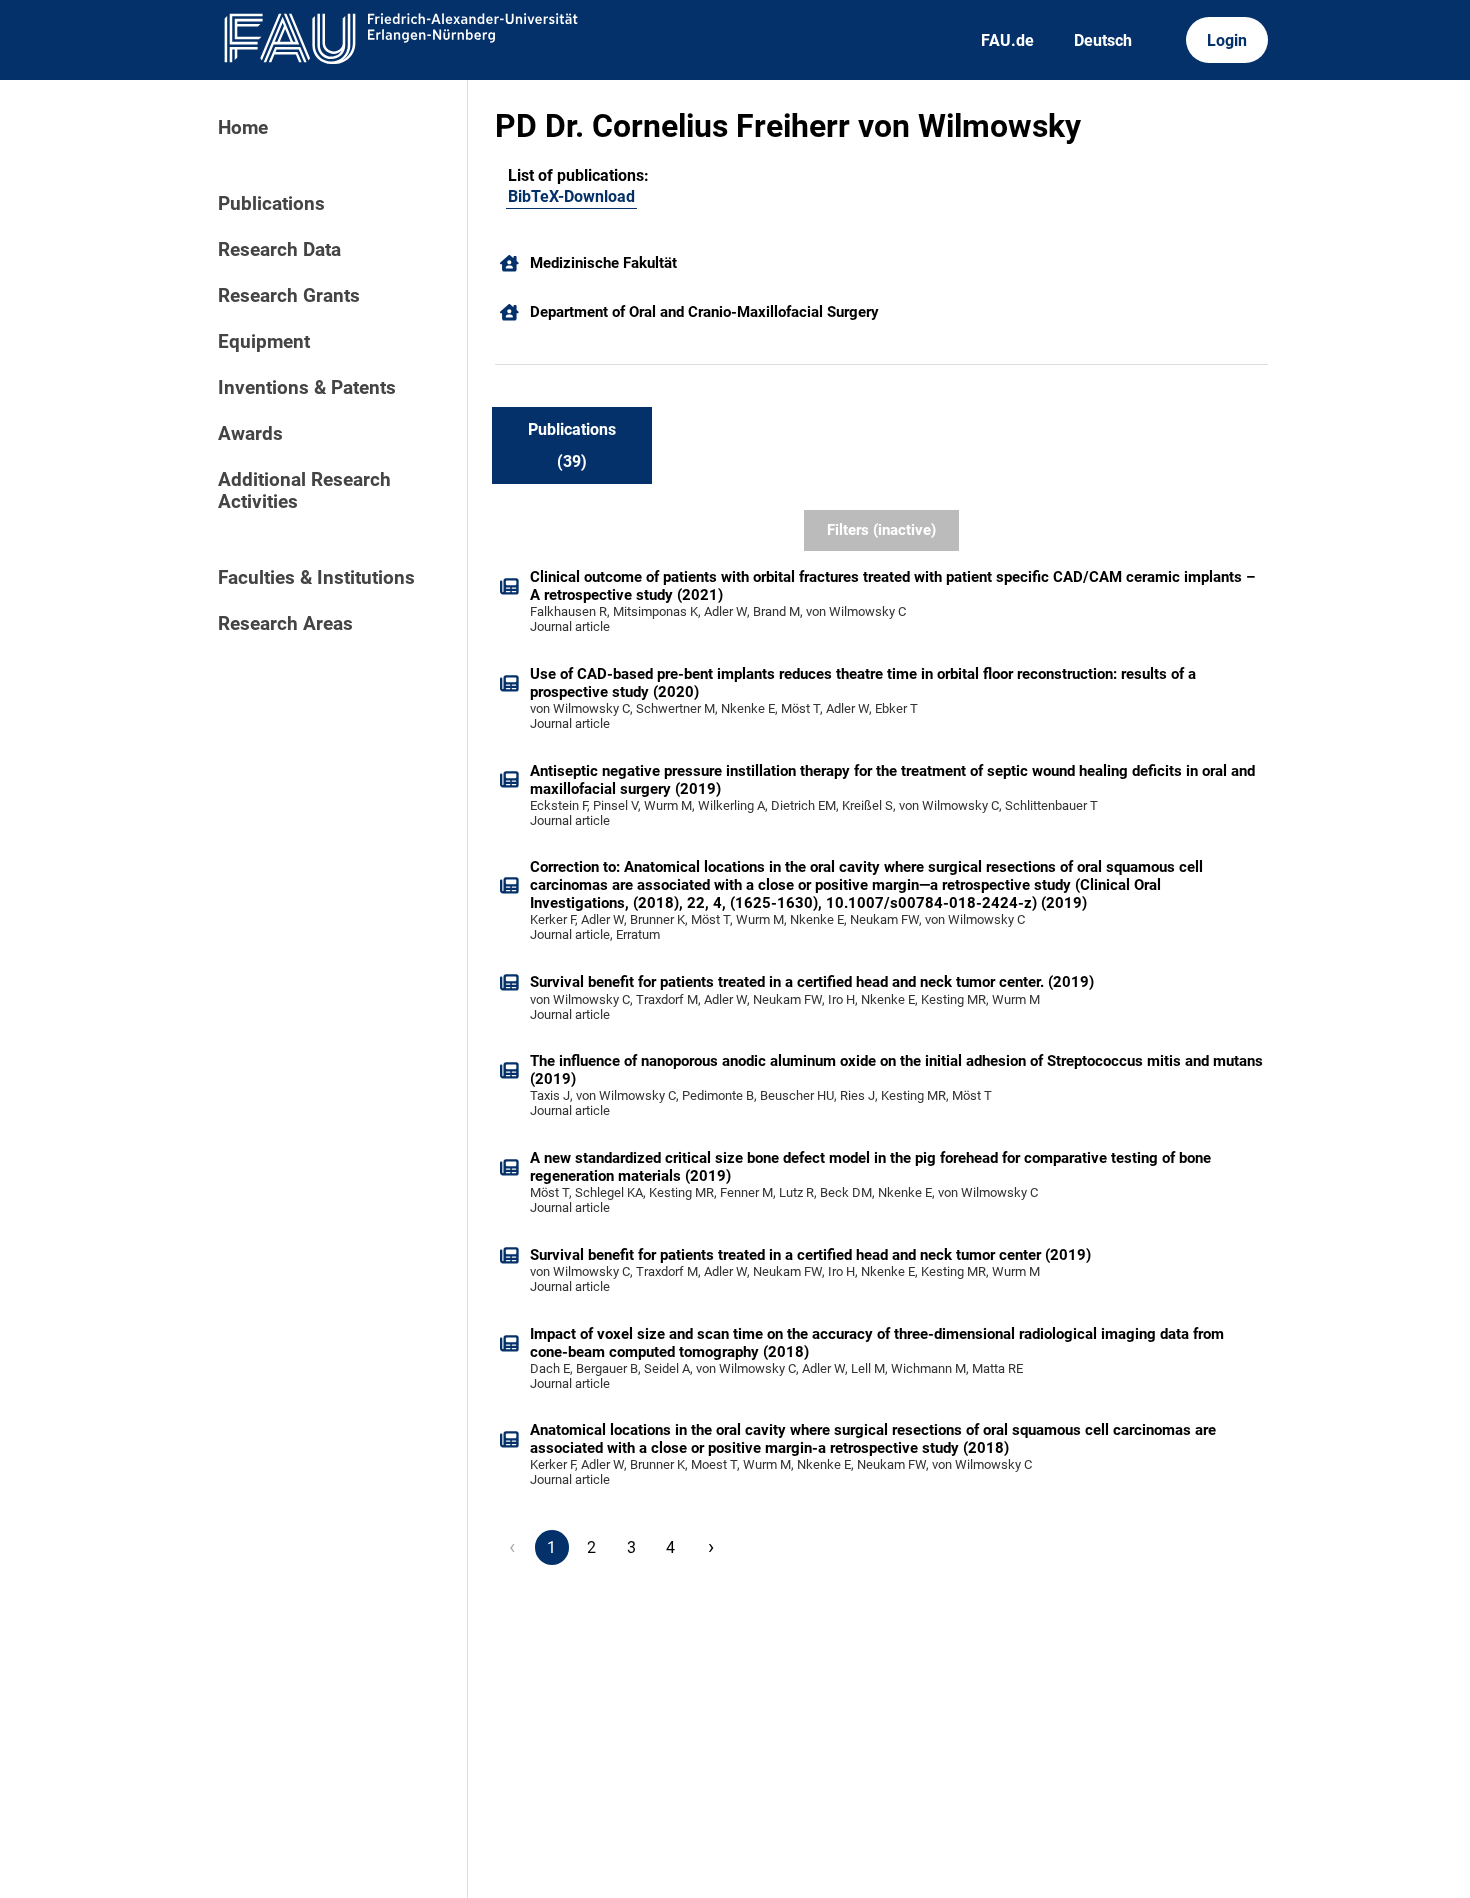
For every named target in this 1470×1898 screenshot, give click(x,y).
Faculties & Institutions (316, 578)
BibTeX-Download (571, 196)
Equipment (264, 342)
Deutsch (1103, 40)
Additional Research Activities (304, 491)
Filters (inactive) (881, 530)
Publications (271, 204)
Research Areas (285, 624)
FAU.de (1007, 40)
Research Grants (289, 296)
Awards (250, 434)
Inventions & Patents (307, 388)
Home (243, 128)
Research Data (279, 250)
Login (1227, 40)
